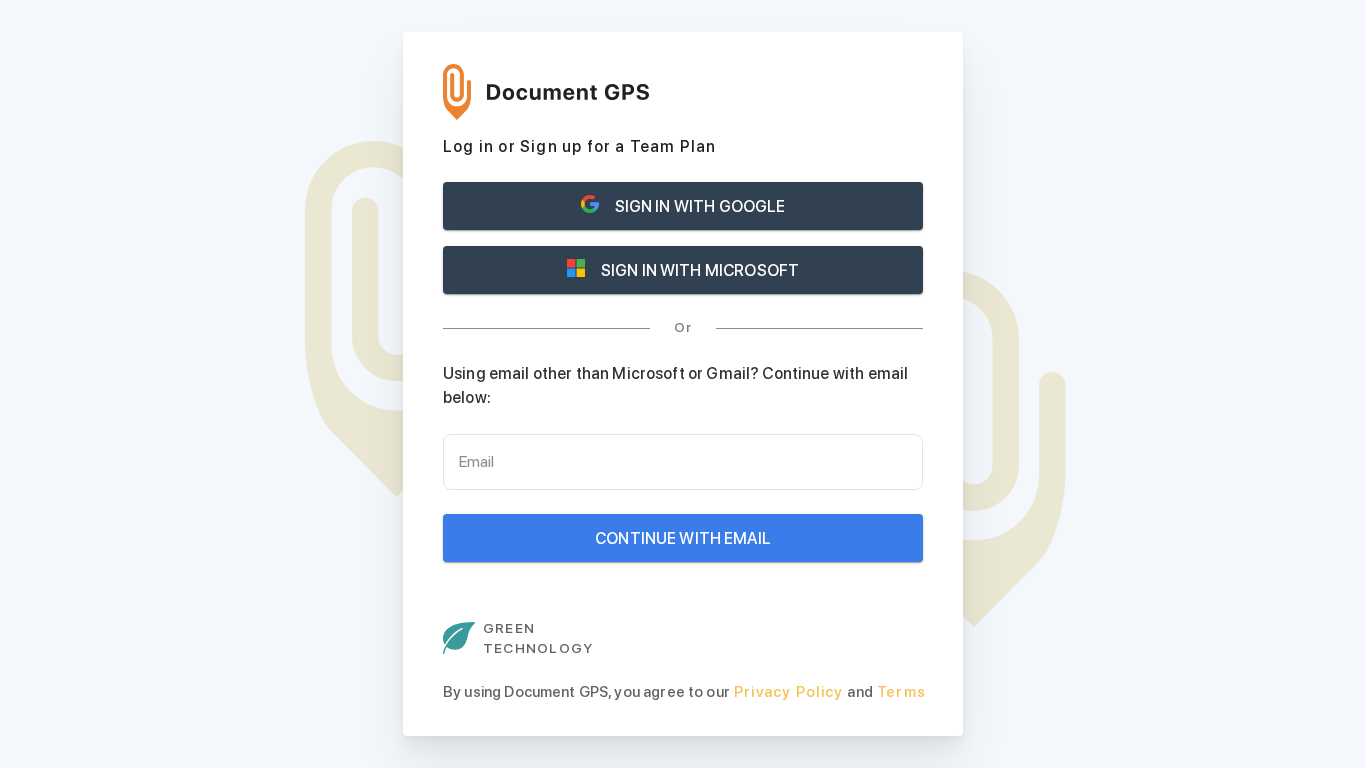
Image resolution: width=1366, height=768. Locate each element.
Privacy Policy (789, 692)
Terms (901, 692)
